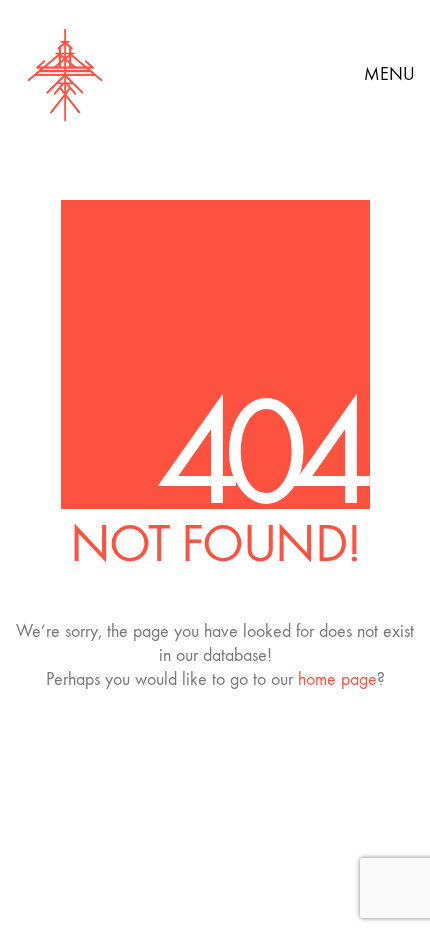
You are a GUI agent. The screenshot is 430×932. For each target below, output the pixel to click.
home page (337, 679)
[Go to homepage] (65, 75)
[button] (389, 75)
